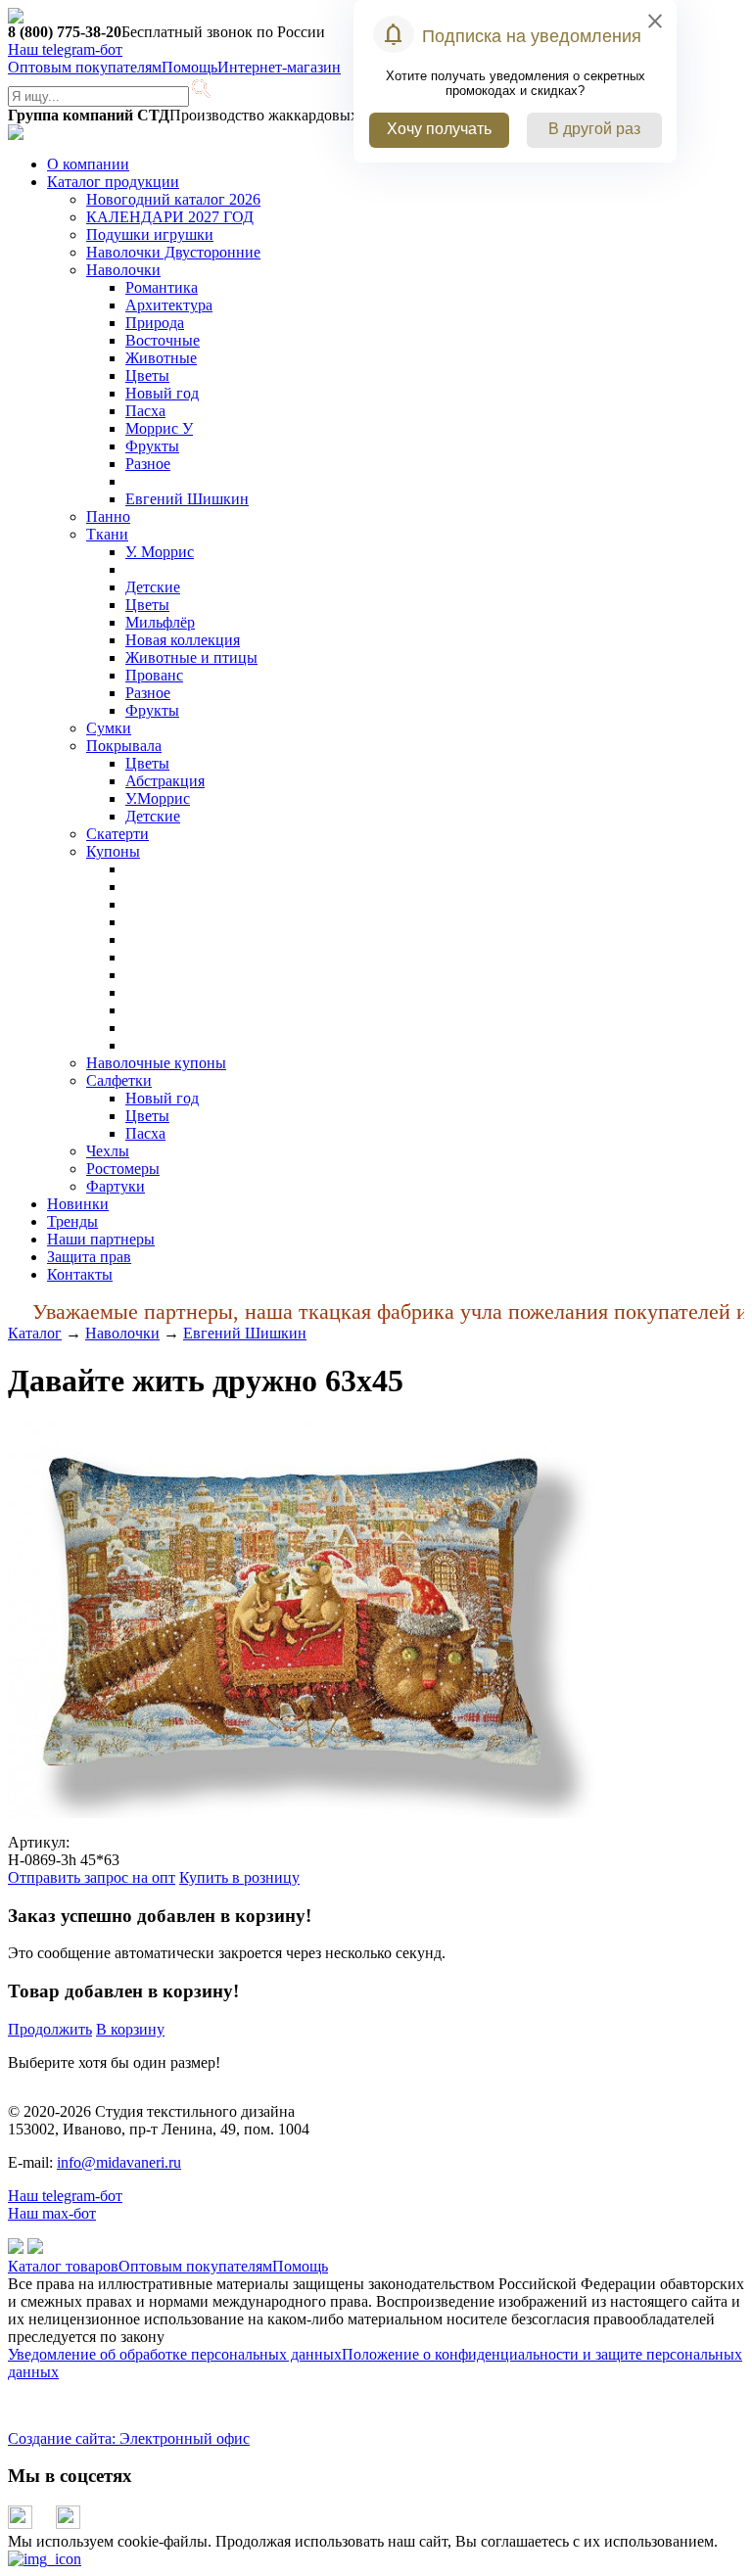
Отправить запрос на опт (92, 1877)
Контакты (80, 1274)
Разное (148, 464)
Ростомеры (123, 1169)
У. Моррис (160, 552)
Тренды (72, 1221)
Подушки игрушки (150, 234)
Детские (153, 587)
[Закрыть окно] (45, 2559)
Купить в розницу (239, 1877)
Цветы (147, 375)
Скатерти (117, 834)
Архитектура (169, 305)
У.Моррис (158, 798)
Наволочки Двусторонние (173, 252)
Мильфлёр (160, 622)
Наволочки (123, 270)
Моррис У (159, 428)
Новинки (78, 1204)
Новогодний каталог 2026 (173, 199)
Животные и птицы (191, 657)
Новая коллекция (183, 640)
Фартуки (116, 1186)
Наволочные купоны (156, 1063)
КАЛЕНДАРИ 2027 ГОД (170, 217)
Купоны (113, 851)
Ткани (107, 534)
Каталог (35, 1333)
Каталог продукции (113, 182)
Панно (108, 516)
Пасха (145, 411)
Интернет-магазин (279, 67)
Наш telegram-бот (65, 2196)
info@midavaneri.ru (119, 2162)
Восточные (163, 340)
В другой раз (594, 129)
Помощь (189, 67)
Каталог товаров (63, 2266)
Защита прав (89, 1257)
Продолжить (50, 2029)
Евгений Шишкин (187, 499)
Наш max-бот (52, 2213)
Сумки (109, 728)
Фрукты (152, 446)
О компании (88, 164)
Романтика (162, 287)
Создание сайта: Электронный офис (129, 2438)
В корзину (130, 2029)
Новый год (162, 393)
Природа (155, 323)
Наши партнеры (101, 1239)
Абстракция (165, 781)
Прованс (154, 675)
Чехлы (108, 1151)
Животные (161, 358)
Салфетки (119, 1080)
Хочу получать (439, 129)
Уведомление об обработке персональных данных (175, 2354)
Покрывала (124, 746)
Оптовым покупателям (85, 67)
